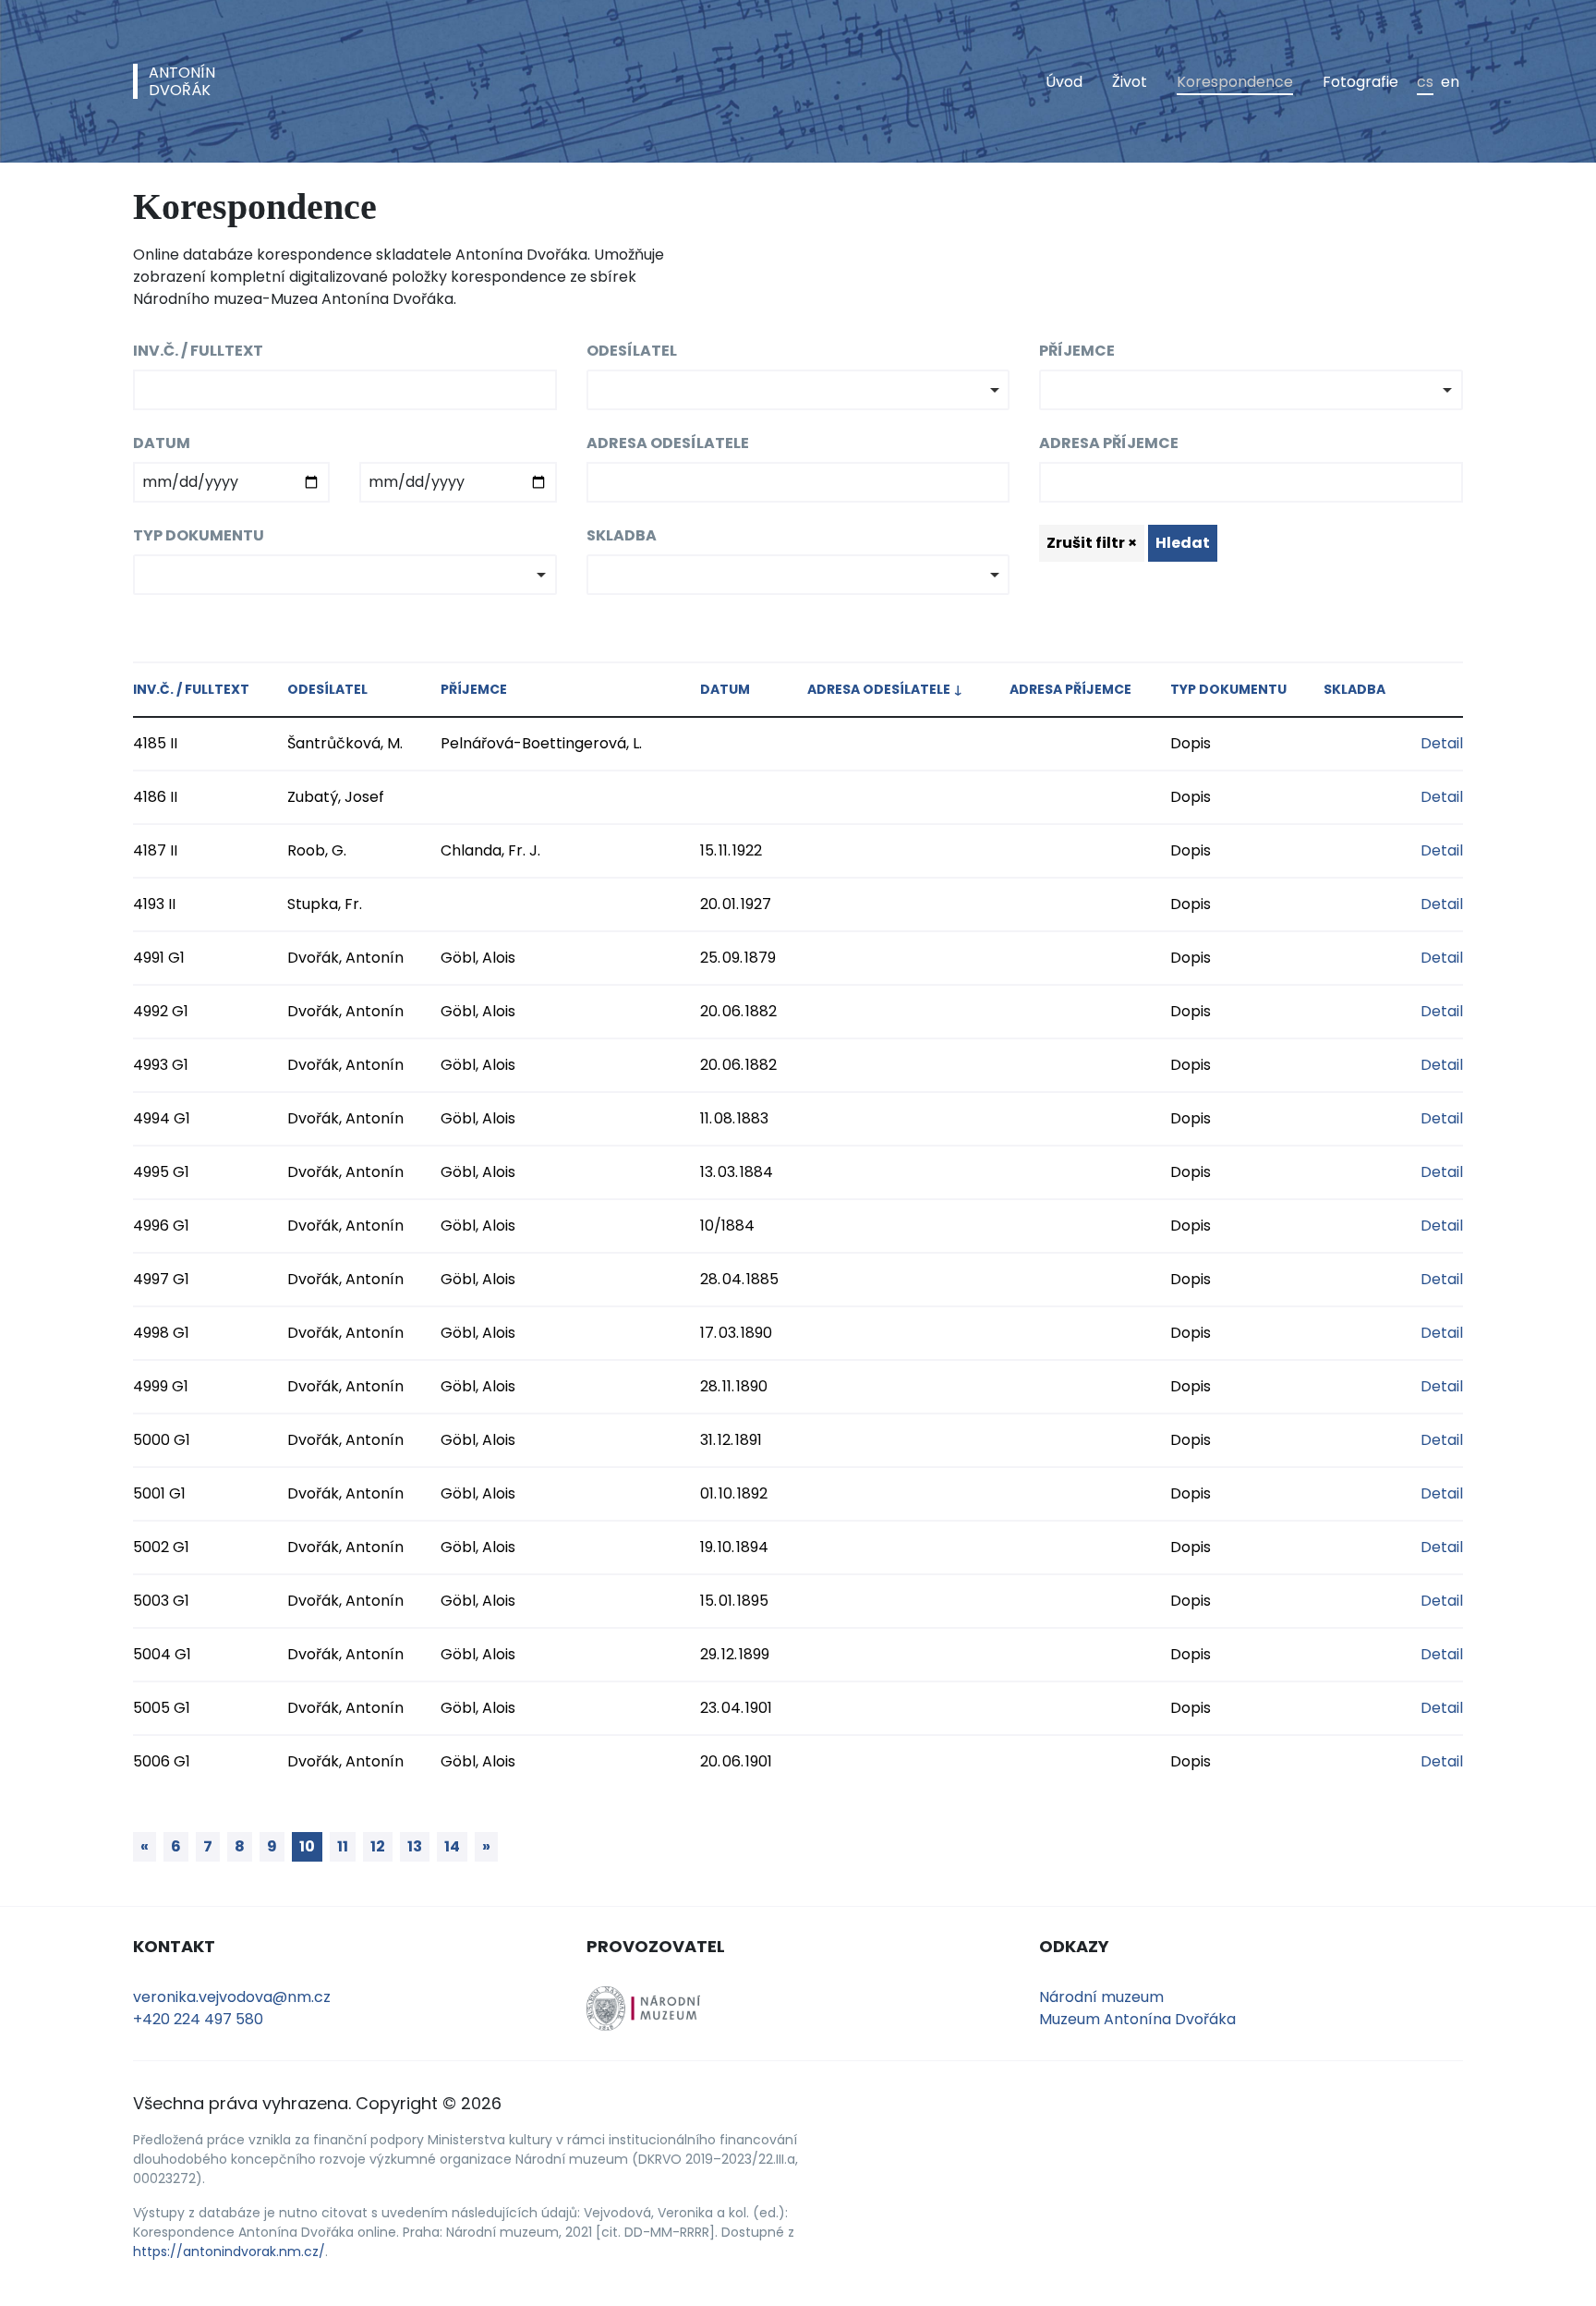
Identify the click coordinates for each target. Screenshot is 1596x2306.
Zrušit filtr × (1092, 543)
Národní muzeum (1101, 1997)
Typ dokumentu (199, 535)
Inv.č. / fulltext (198, 351)
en (1450, 82)
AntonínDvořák (182, 81)
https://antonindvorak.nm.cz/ (229, 2251)
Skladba (622, 535)
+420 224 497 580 (198, 2019)
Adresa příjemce (1109, 443)
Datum (162, 443)
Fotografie (1360, 82)
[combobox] (798, 390)
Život (1130, 82)
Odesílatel (632, 351)
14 (452, 1846)
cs (1425, 82)
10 (307, 1846)
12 (378, 1846)
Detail (1442, 743)
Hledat (1183, 543)
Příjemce (1077, 351)
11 (343, 1846)
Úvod (1064, 82)
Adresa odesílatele (668, 443)
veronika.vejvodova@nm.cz (232, 1997)
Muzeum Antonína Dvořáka (1137, 2019)
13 (415, 1846)
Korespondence (1235, 82)
